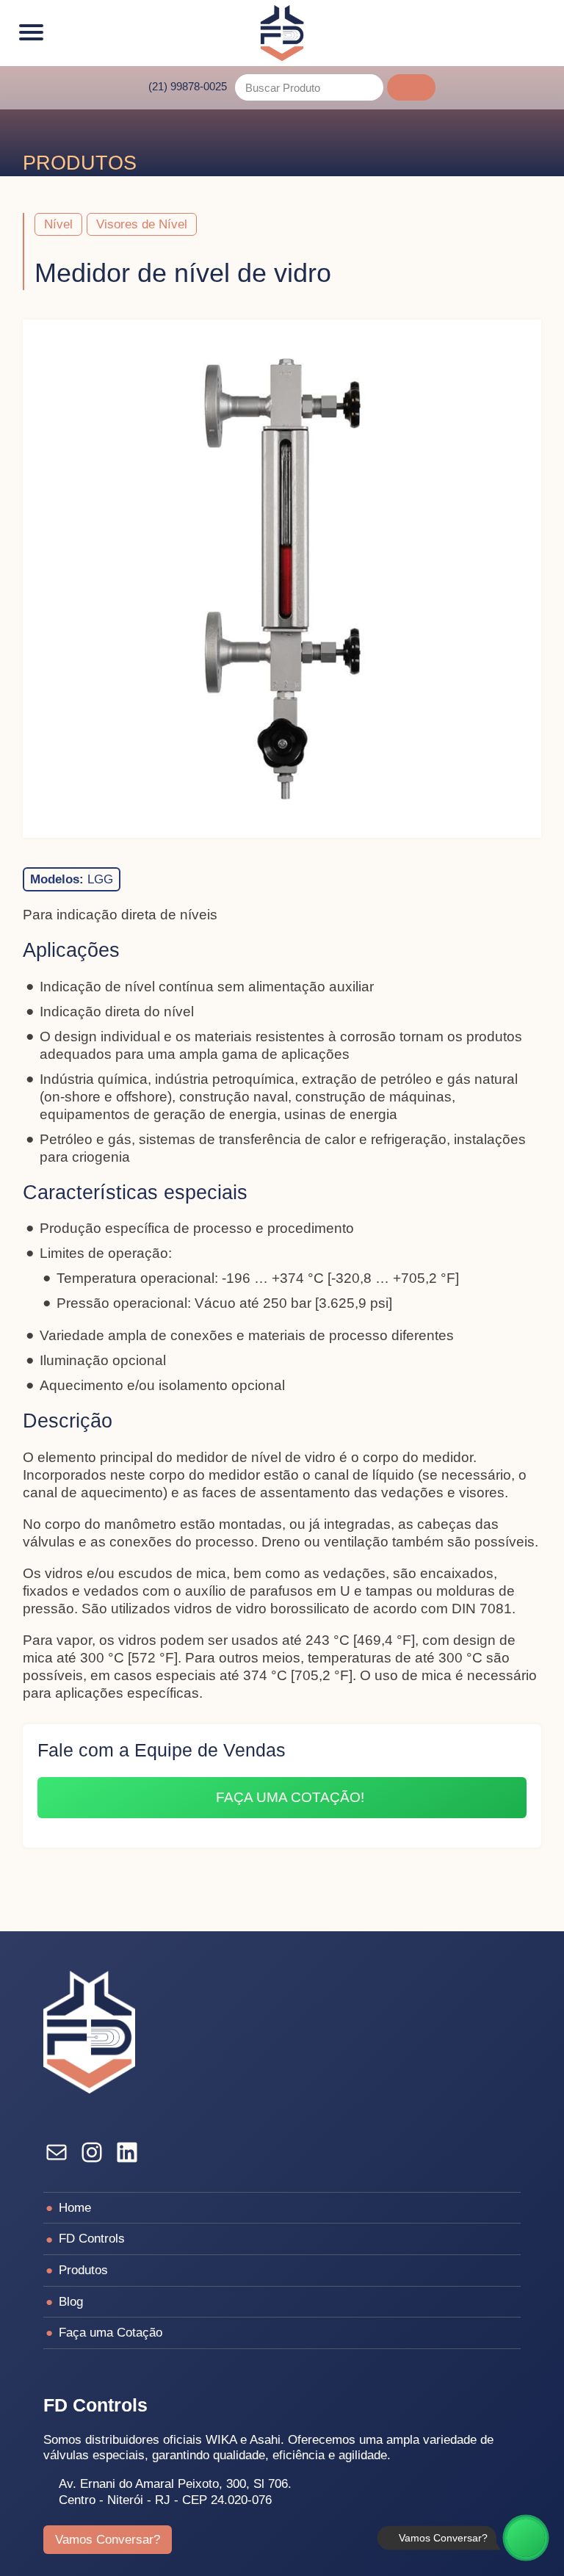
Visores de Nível (142, 224)
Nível (58, 224)
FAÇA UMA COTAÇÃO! (290, 1797)
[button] (411, 87)
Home (75, 2207)
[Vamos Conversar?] (526, 2538)
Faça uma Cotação (111, 2332)
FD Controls (92, 2238)
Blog (71, 2301)
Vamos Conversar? (108, 2539)
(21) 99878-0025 (188, 86)
